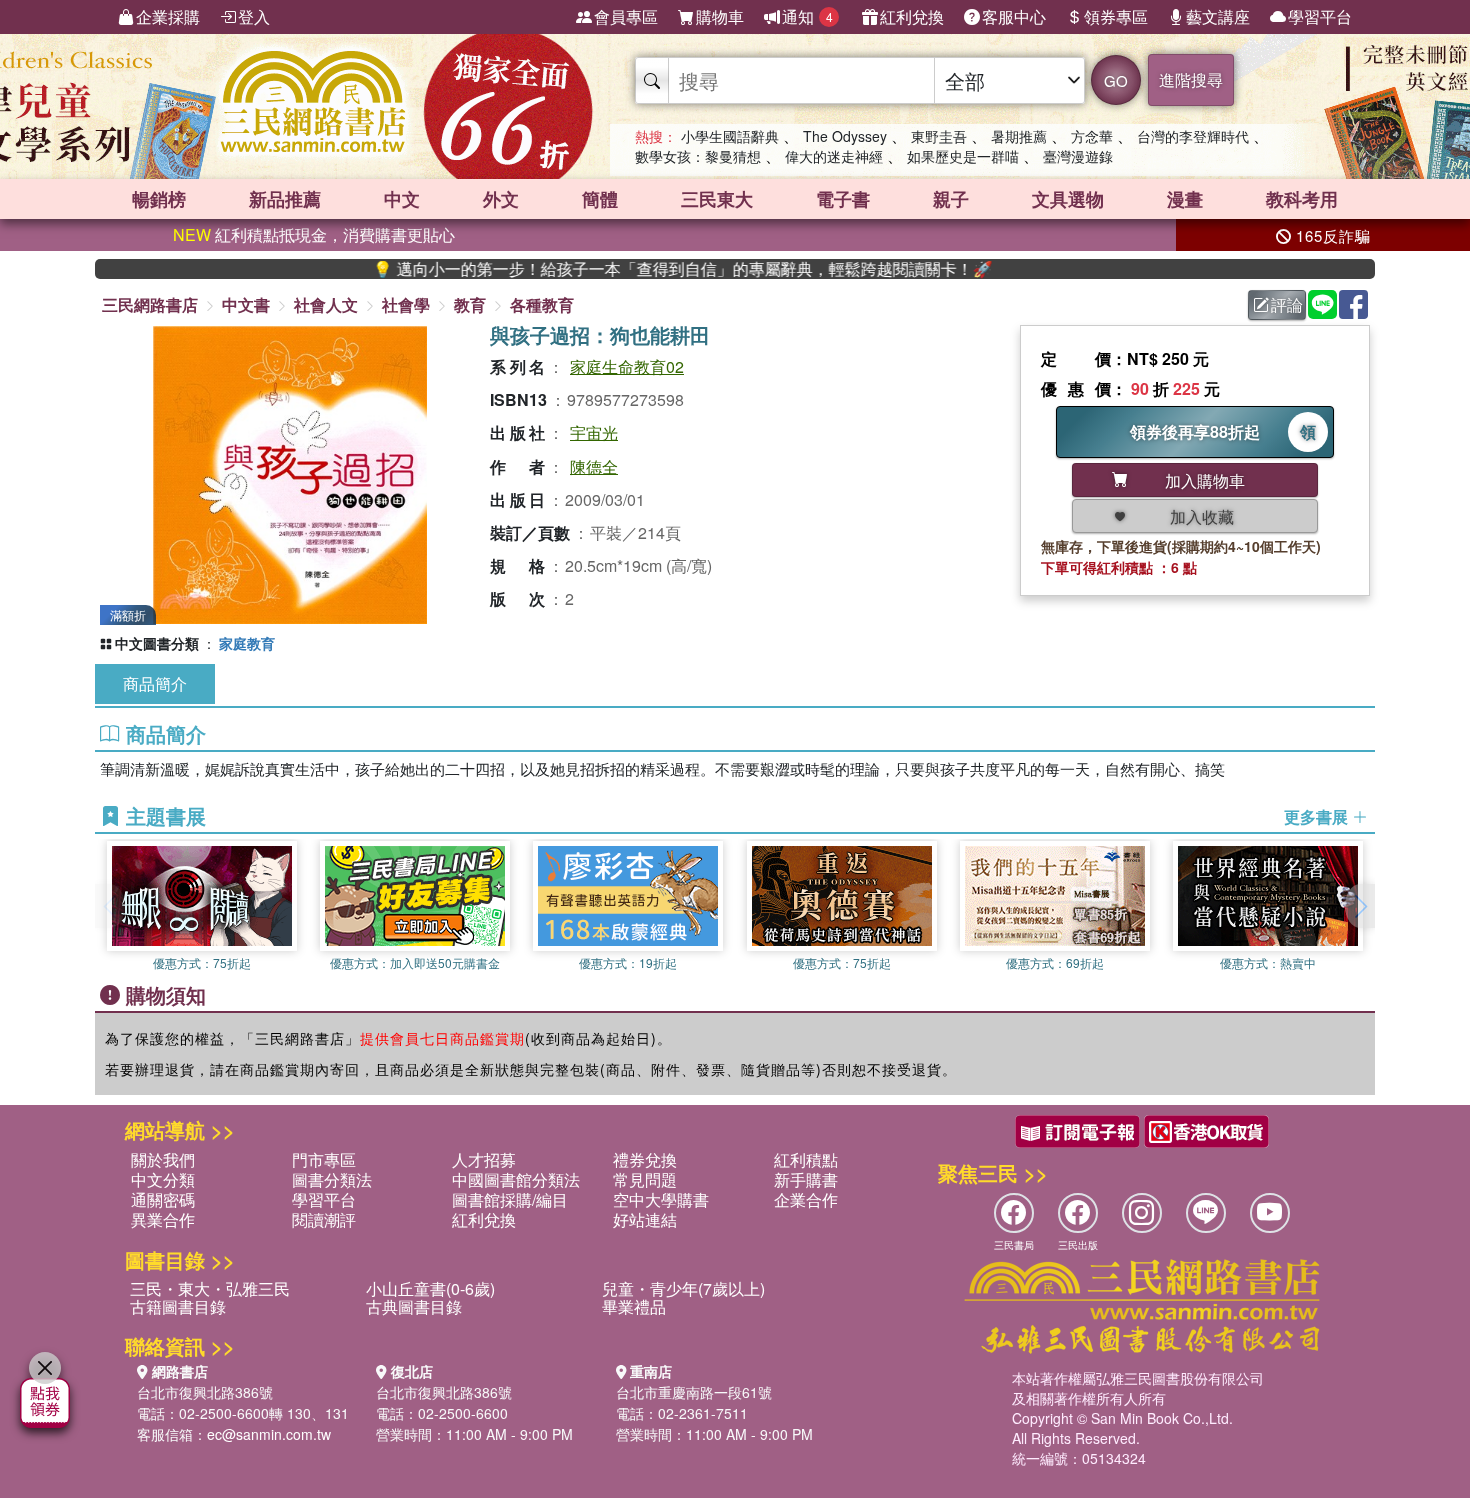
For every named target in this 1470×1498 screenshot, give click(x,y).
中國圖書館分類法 (516, 1179)
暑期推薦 (1019, 136)
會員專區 (626, 16)
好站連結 (645, 1219)
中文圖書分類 (157, 643)
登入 (254, 16)
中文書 (246, 304)
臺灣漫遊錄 (1078, 156)
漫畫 (1185, 199)
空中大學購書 (661, 1199)
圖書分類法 (332, 1179)
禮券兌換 (645, 1159)
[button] (1360, 906)
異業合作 (163, 1219)
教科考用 (1302, 199)
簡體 (600, 199)
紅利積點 (806, 1159)
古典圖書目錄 (414, 1306)
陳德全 (594, 466)
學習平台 (1320, 16)
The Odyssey (845, 136)
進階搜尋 (1191, 79)
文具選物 (1068, 199)
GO (1116, 80)
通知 (807, 16)
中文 (402, 199)
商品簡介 (155, 683)
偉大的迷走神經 (834, 156)
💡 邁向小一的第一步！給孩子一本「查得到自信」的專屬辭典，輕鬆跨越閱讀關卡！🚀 (638, 269)
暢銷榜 (159, 199)
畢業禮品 (634, 1306)
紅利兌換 (912, 16)
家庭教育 (247, 643)
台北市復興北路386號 (205, 1392)
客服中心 (1014, 16)
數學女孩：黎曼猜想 (698, 156)
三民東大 (717, 199)
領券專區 (1116, 16)
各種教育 (542, 304)
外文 (501, 199)
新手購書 (806, 1179)
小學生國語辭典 (730, 136)
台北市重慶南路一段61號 (694, 1392)
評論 (1287, 304)
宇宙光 (594, 432)
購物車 (720, 16)
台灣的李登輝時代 (1193, 136)
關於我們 (163, 1159)
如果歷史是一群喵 (963, 156)
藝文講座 (1218, 16)
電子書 (843, 199)
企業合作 (806, 1199)
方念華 (1092, 136)
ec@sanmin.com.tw (269, 1434)
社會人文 (326, 304)
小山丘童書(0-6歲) (430, 1288)
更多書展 (1318, 817)
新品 (285, 199)
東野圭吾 (939, 136)
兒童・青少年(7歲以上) (683, 1288)
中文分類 (163, 1179)
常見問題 (645, 1179)
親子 (951, 199)
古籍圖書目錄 (178, 1306)
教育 (470, 304)
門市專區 (324, 1159)
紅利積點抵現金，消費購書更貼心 (314, 234)
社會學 (406, 304)
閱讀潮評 (324, 1219)
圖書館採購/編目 (510, 1199)
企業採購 (168, 16)
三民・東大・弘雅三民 (210, 1288)
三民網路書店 (150, 304)
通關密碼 (163, 1199)
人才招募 (484, 1159)
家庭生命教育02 (627, 366)
